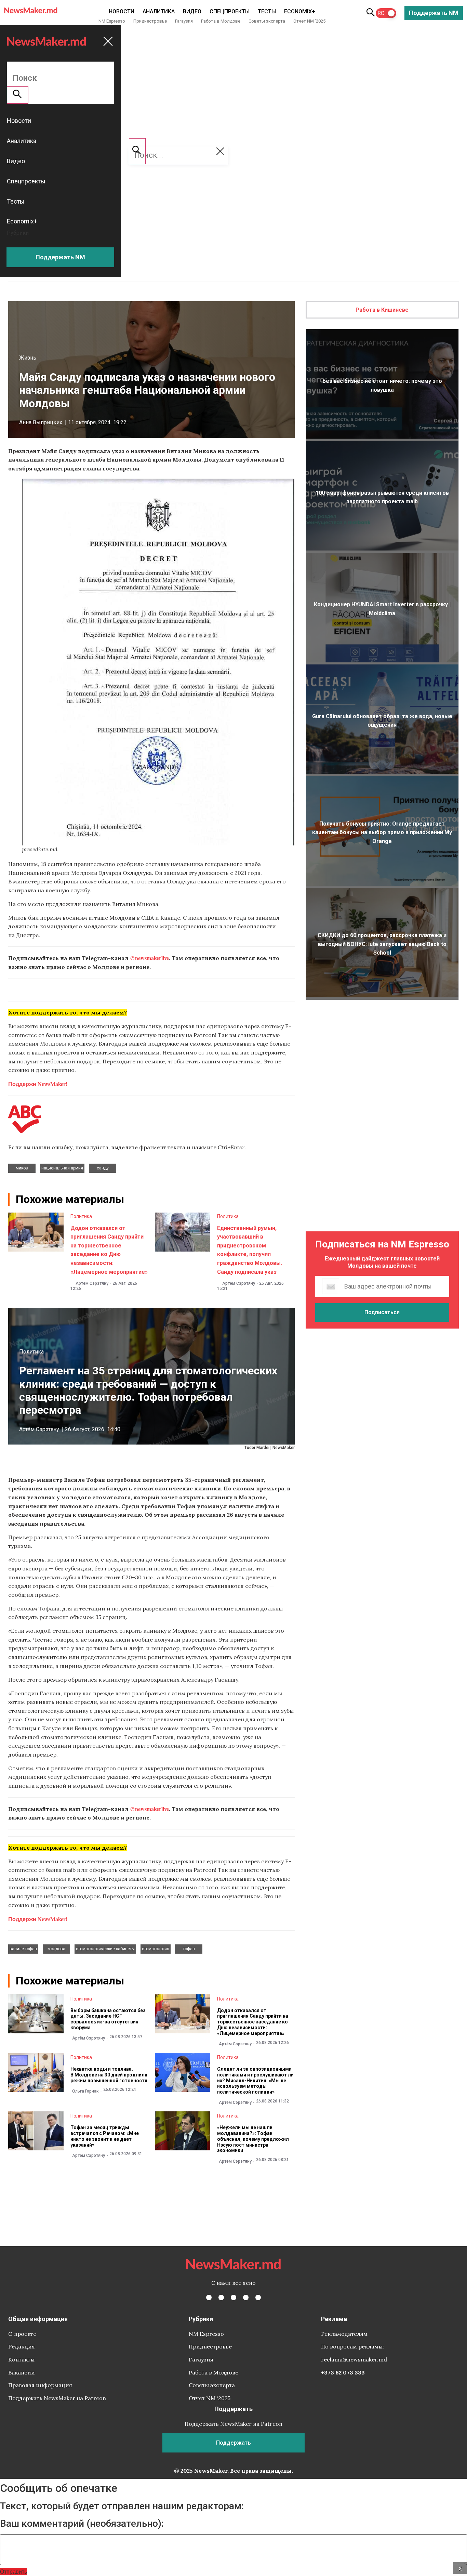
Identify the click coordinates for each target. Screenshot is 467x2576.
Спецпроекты (230, 11)
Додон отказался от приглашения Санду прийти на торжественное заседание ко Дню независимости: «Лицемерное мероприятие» (253, 2022)
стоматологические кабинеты (105, 1949)
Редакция (22, 2346)
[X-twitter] (221, 2297)
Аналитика (159, 11)
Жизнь (28, 358)
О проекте (22, 2334)
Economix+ (300, 11)
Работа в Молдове (221, 21)
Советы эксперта (267, 21)
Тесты (267, 11)
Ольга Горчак (85, 2091)
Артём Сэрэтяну (92, 1283)
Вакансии (22, 2372)
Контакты (21, 2359)
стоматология (156, 1949)
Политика (81, 1216)
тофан (189, 1949)
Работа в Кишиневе (382, 310)
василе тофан (23, 1949)
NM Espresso (112, 21)
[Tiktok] (246, 2297)
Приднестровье (150, 21)
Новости (122, 11)
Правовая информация (40, 2385)
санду (103, 1168)
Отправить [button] (14, 2571)
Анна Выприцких (41, 422)
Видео (192, 11)
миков (22, 1168)
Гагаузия (184, 21)
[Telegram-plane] (258, 2297)
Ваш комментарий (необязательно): (82, 2524)
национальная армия (62, 1168)
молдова (56, 1949)
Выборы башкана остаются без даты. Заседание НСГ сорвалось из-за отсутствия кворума (108, 2019)
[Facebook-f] (209, 2297)
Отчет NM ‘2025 (309, 21)
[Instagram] (233, 2297)
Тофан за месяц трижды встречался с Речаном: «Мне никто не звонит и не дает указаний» (105, 2136)
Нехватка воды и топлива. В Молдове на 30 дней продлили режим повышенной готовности (109, 2075)
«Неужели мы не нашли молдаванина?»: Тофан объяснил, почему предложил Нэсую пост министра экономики (253, 2139)
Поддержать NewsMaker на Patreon (57, 2398)
